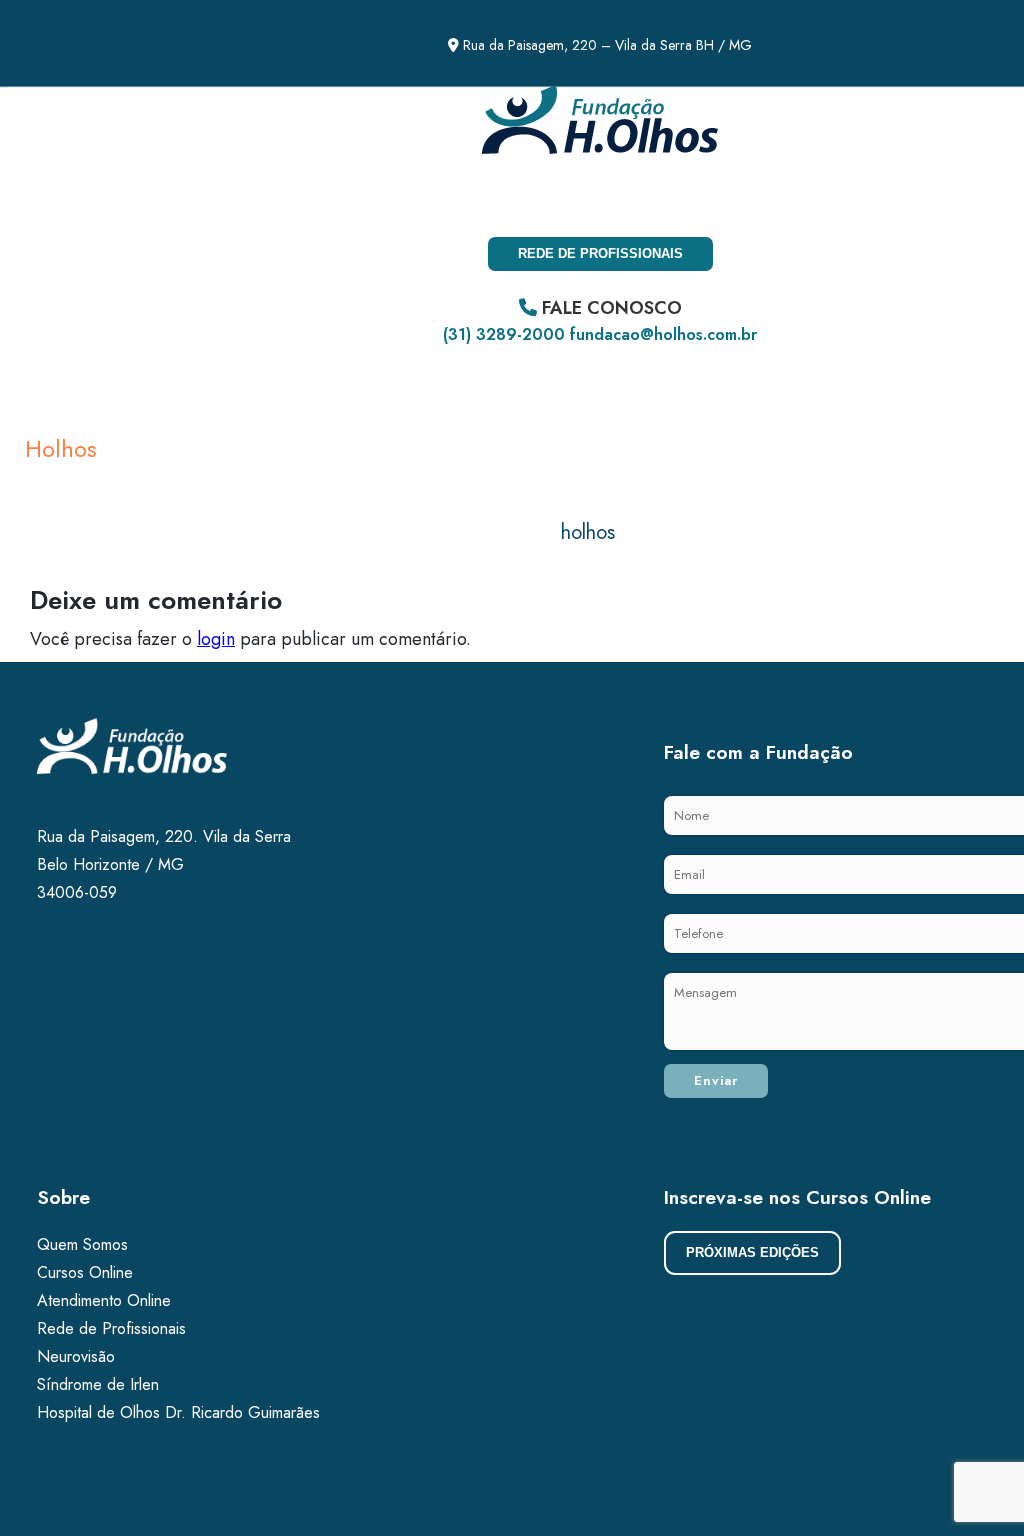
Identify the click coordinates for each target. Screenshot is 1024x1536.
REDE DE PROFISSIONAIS (600, 253)
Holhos (61, 448)
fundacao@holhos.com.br (663, 334)
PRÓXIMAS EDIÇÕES (752, 1252)
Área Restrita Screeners (285, 198)
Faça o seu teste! (88, 198)
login (216, 639)
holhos (588, 532)
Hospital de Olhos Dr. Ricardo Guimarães (178, 1412)
